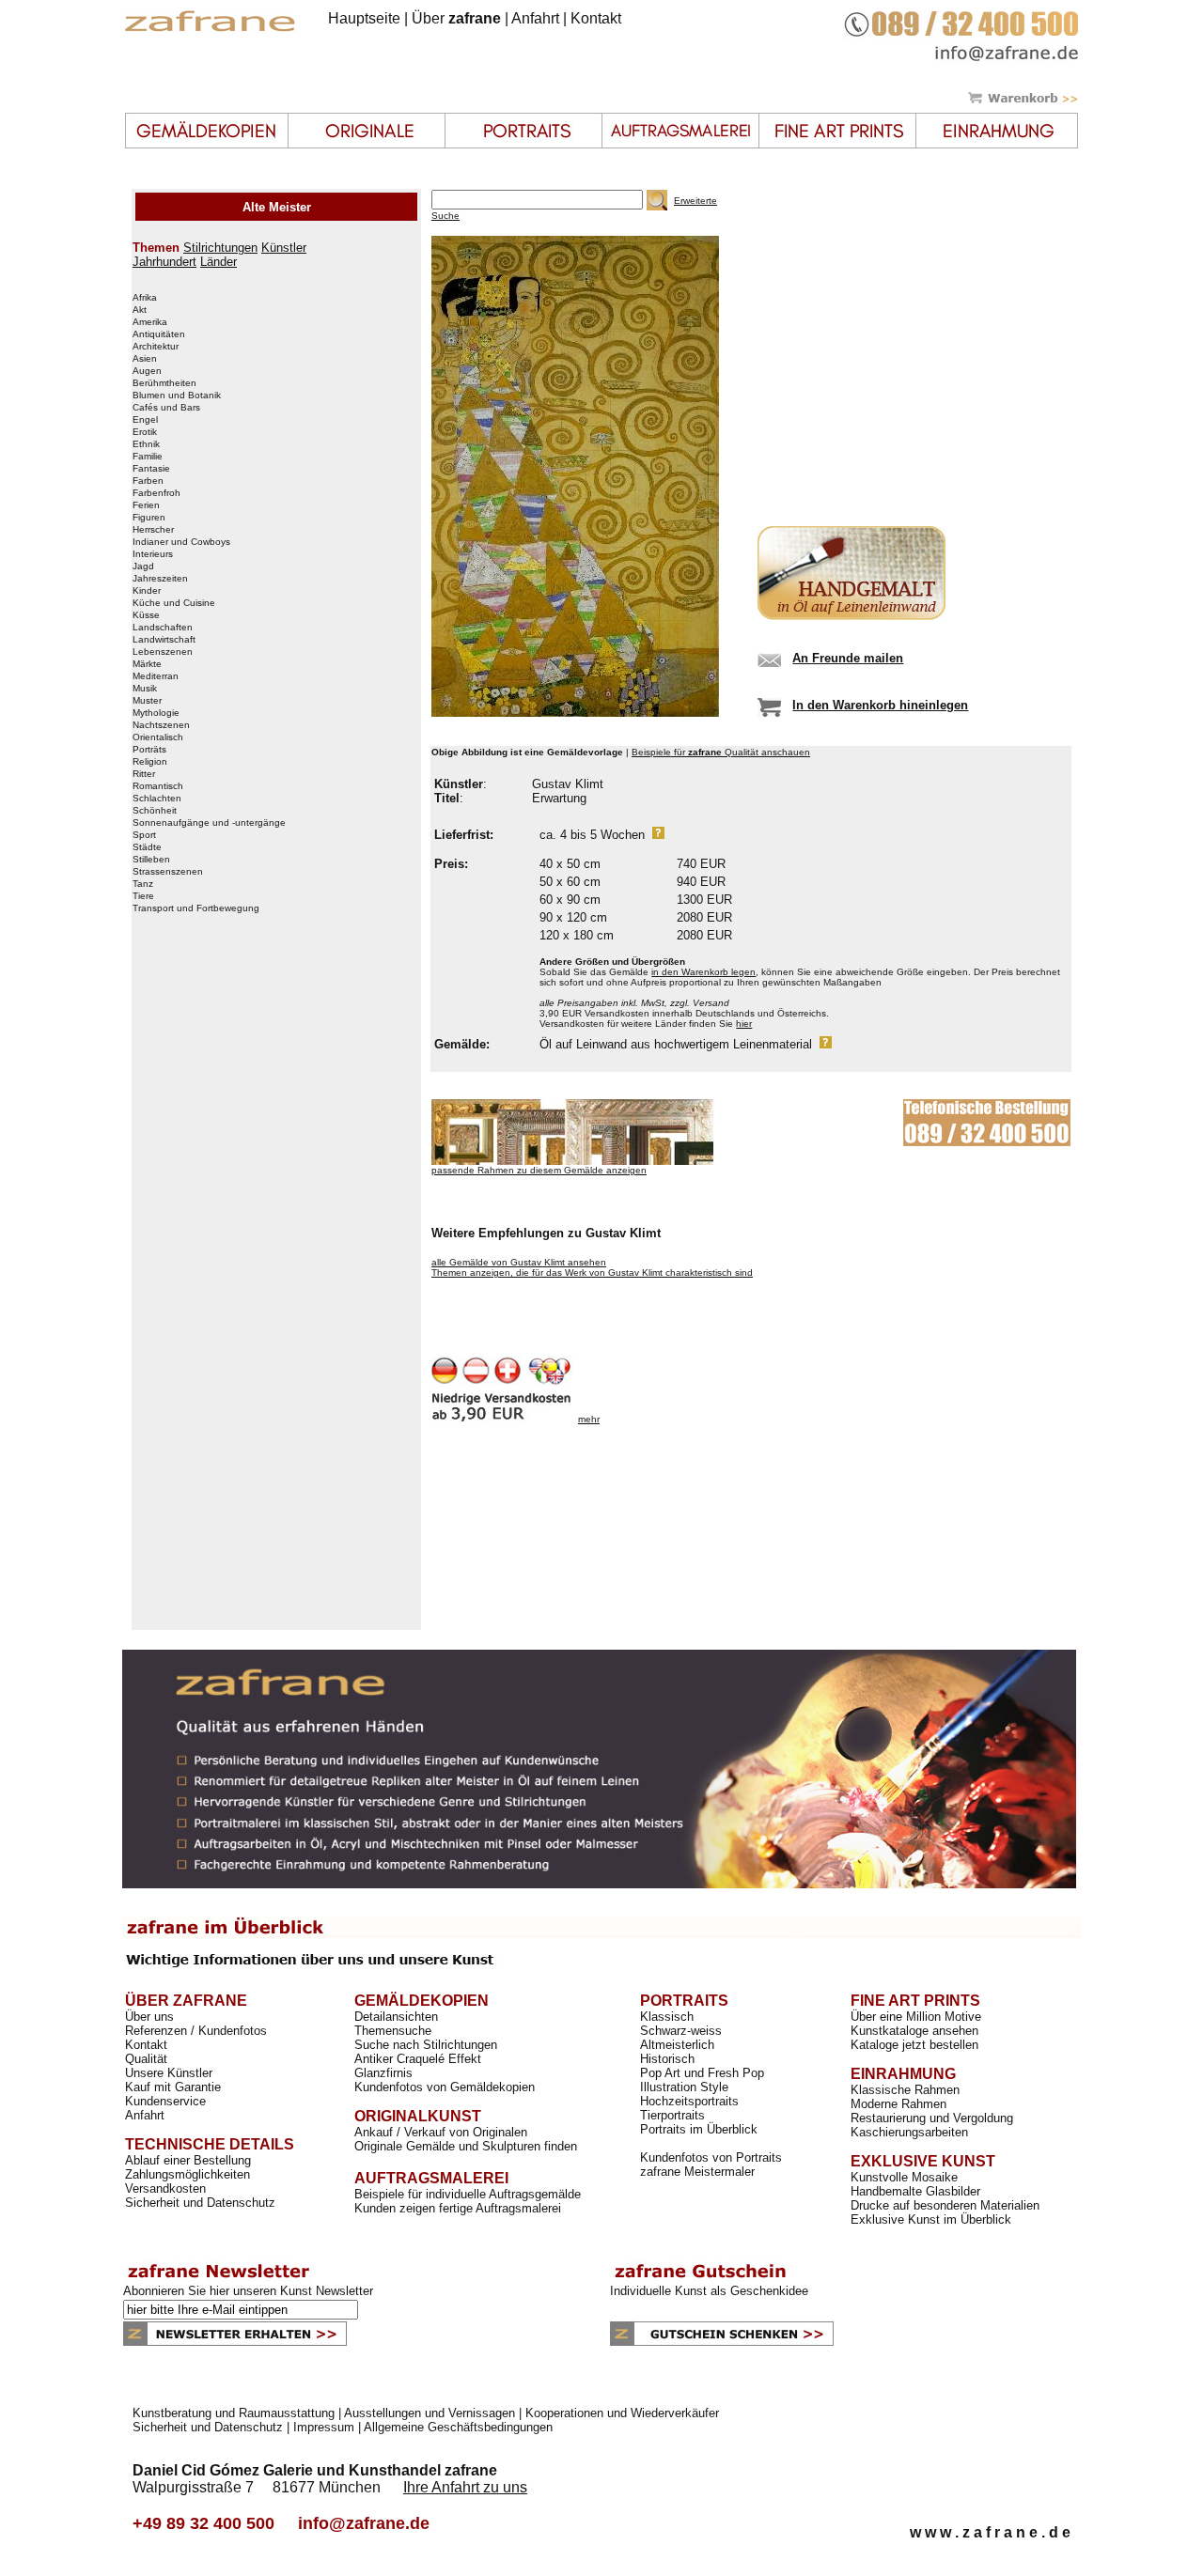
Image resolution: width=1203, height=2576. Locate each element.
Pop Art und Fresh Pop (702, 2073)
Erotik (145, 432)
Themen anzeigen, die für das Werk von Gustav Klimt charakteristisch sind (592, 1272)
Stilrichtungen (220, 248)
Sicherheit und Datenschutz (200, 2203)
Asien (145, 359)
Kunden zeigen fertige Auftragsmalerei (458, 2208)
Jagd (143, 566)
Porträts (149, 750)
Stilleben (151, 860)
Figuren (149, 518)
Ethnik (146, 444)
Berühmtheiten (164, 383)
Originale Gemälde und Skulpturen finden (466, 2146)
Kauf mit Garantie (173, 2087)
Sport (144, 835)
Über (456, 18)
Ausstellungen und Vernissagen (430, 2413)
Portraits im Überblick (699, 2129)
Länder (219, 262)
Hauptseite (364, 18)
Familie (148, 457)
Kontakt (596, 18)
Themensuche (393, 2031)
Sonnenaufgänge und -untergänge (209, 823)
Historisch (667, 2059)
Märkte (147, 664)
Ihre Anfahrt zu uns (465, 2487)
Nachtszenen (161, 725)
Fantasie (151, 469)
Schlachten (157, 799)
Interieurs (153, 554)
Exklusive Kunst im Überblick (931, 2219)
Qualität (146, 2059)
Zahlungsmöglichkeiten (187, 2174)
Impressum (324, 2427)
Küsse (146, 615)
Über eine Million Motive (916, 2017)
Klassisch (667, 2017)
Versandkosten (165, 2188)
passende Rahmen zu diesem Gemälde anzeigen (539, 1170)
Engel (145, 420)
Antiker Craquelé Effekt (418, 2059)
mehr (589, 1419)
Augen (147, 371)
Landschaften (163, 628)
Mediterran (156, 676)
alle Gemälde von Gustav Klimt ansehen (519, 1262)
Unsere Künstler (169, 2073)
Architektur (156, 347)
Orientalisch (158, 737)
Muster (147, 701)
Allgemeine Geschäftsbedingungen (458, 2427)
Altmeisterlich (677, 2045)
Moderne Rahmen (898, 2104)
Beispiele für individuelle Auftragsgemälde (468, 2194)
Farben (148, 481)
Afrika (145, 298)
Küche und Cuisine (174, 603)
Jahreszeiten (160, 579)
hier (744, 1024)
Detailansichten (396, 2017)
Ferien (146, 505)
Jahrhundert (164, 262)
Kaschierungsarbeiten (909, 2132)
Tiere (143, 896)
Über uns (149, 2017)
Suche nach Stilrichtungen (426, 2045)
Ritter (144, 774)
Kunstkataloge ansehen (914, 2031)
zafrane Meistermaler (697, 2172)
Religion (150, 762)
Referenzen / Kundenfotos (196, 2031)
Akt (140, 310)
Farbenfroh (156, 493)
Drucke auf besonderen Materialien (945, 2205)
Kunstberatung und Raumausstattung (234, 2413)
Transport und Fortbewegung (196, 908)
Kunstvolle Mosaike (904, 2177)
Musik (145, 689)
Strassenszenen (168, 872)
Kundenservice (165, 2101)
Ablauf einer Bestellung (188, 2160)
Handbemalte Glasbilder (915, 2191)
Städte (147, 847)
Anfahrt (535, 18)
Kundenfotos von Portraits (711, 2157)
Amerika (150, 322)
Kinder (147, 591)
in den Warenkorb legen (703, 972)
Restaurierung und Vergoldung (932, 2118)
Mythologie (156, 713)
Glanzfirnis (383, 2073)
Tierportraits (672, 2115)
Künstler (284, 248)
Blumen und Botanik (177, 396)
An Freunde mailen (848, 658)
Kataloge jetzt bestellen (914, 2045)
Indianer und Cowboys (181, 542)
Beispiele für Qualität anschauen (721, 752)
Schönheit (155, 811)
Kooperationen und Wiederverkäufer (622, 2413)
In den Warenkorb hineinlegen (880, 705)
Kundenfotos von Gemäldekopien (445, 2087)
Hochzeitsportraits (689, 2101)
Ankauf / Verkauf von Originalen (441, 2132)
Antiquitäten (159, 334)
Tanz (143, 884)
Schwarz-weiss (681, 2031)
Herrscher (153, 530)
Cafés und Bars (166, 408)
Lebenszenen (163, 652)
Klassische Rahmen (905, 2090)
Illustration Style (684, 2087)
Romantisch (158, 786)
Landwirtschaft (164, 640)
